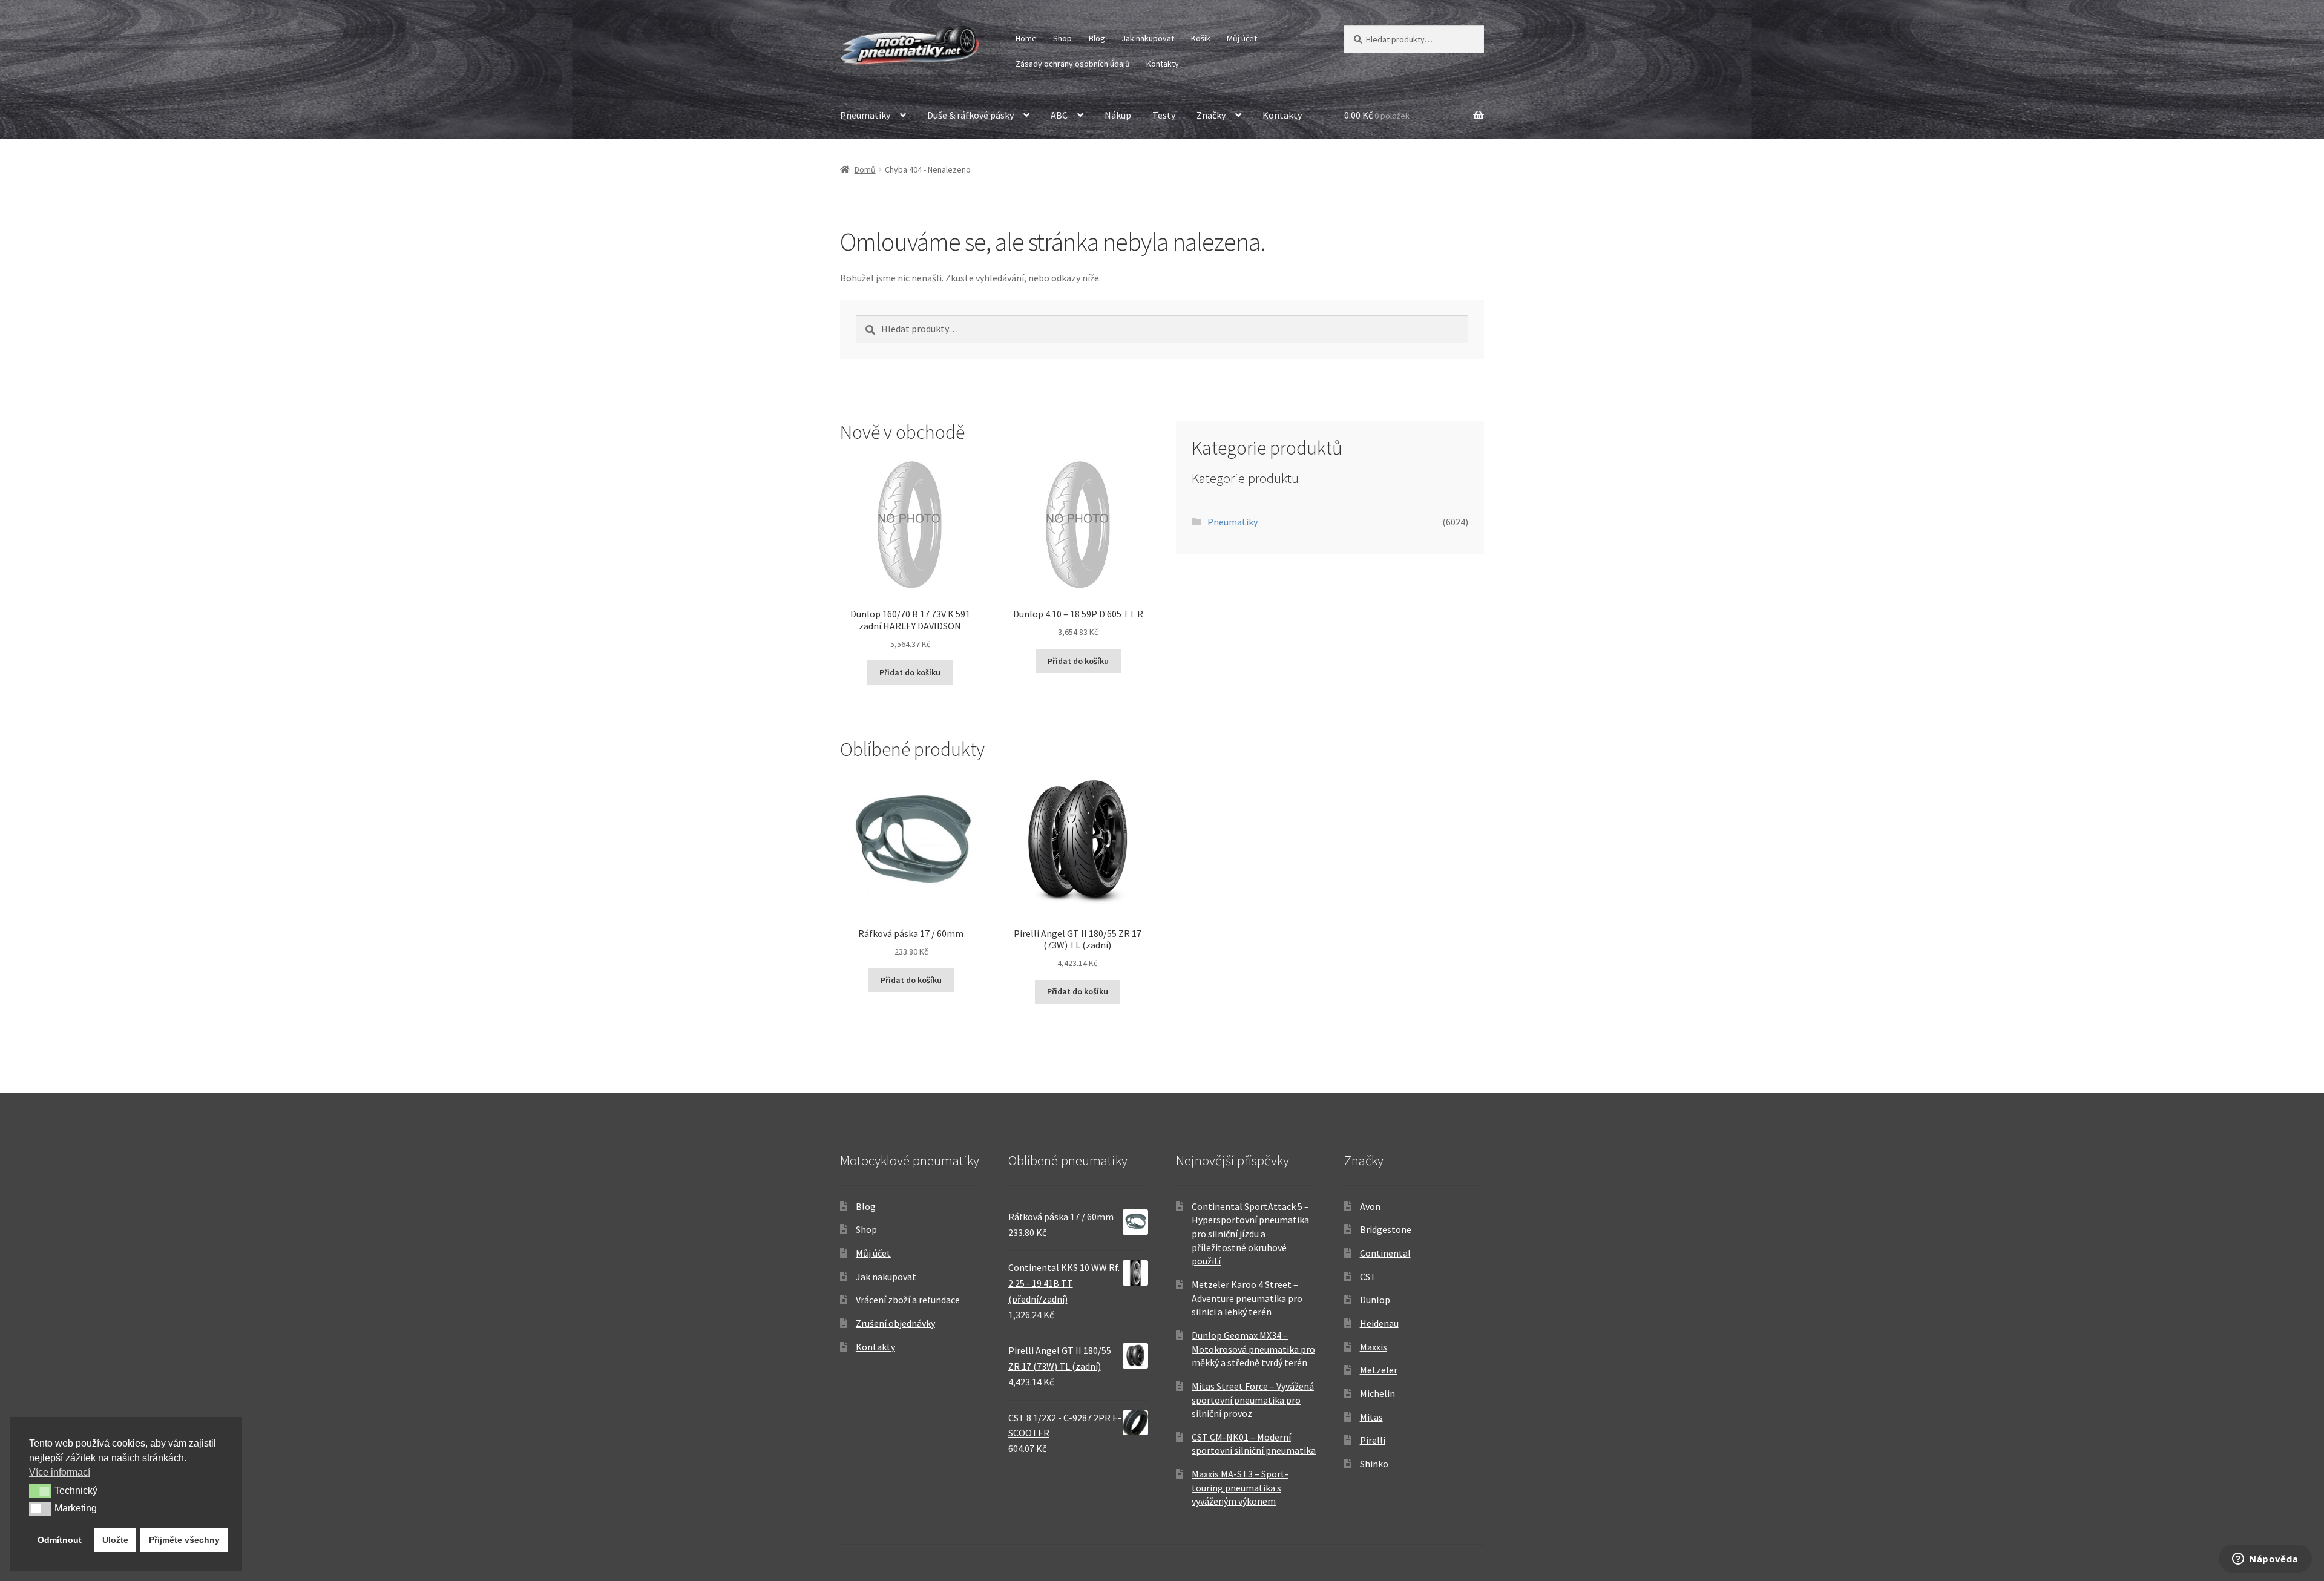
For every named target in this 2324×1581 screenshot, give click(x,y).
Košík (1201, 38)
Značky (1211, 115)
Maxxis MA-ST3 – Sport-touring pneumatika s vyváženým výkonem (1240, 1487)
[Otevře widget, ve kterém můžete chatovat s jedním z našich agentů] (2265, 1560)
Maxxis (1374, 1347)
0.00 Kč (1377, 115)
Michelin (1377, 1393)
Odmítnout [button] (60, 1540)
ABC (1059, 115)
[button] (40, 1491)
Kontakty (1163, 64)
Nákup (1118, 115)
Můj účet (1242, 38)
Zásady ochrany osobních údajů (1073, 64)
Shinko (1374, 1464)
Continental (1385, 1253)
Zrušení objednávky (895, 1323)
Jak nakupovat (1148, 38)
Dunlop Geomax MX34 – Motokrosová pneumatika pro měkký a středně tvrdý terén (1253, 1349)
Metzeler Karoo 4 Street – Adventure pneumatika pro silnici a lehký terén (1247, 1298)
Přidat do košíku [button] (910, 672)
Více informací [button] (60, 1472)
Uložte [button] (115, 1540)
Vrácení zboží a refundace (908, 1300)
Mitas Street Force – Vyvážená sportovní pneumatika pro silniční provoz (1253, 1400)
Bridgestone (1386, 1229)
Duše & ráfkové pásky (970, 115)
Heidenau (1379, 1323)
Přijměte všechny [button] (184, 1540)
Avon (1370, 1206)
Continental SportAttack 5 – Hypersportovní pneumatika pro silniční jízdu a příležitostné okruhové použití (1250, 1234)
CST (1368, 1277)
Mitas (1371, 1417)
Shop (1062, 38)
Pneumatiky (865, 115)
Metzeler (1379, 1370)
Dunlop (1375, 1300)
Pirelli (1373, 1440)
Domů (865, 169)
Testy (1164, 115)
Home (1026, 38)
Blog (1097, 38)
